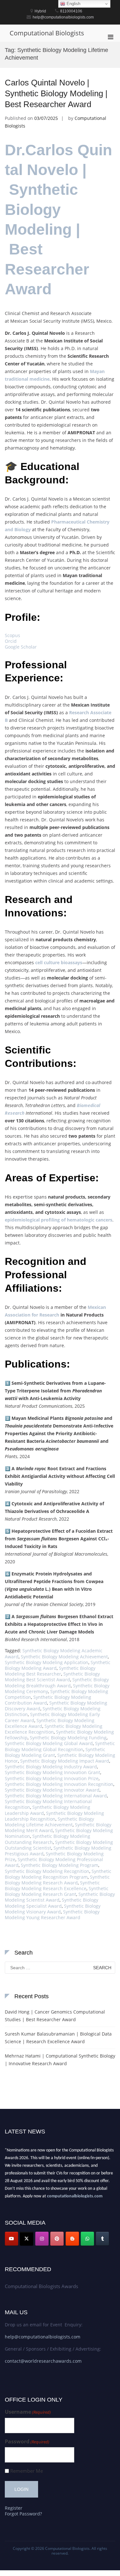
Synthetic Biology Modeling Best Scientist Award (52, 1677)
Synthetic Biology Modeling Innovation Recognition (59, 1784)
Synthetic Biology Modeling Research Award (57, 1880)
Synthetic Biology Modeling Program (60, 1865)
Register (14, 2508)
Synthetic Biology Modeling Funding (68, 1738)
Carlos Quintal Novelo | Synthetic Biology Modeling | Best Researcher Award (56, 93)
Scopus (12, 635)
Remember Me (27, 2471)
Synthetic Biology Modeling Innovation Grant (52, 1772)
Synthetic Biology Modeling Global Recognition (60, 1746)
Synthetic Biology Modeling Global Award (49, 1743)
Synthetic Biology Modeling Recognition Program (58, 1874)
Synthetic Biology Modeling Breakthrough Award (57, 1682)
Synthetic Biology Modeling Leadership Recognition (54, 1816)
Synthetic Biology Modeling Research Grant (57, 1891)
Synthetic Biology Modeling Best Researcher (50, 1671)
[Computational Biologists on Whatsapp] (87, 2239)
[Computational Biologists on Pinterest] (57, 2239)
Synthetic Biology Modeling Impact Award (65, 1761)
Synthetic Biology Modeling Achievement (64, 1657)
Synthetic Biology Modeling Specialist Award (52, 1903)
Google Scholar (21, 647)
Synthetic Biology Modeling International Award (56, 1796)
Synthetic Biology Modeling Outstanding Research (48, 1839)
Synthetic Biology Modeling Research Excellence (52, 1886)
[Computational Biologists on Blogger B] (72, 2239)
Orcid (11, 641)
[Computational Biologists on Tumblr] (102, 2239)
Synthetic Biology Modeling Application (47, 1662)
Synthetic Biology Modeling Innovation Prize (52, 1778)
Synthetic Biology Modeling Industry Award (51, 1767)
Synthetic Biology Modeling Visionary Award (53, 1909)
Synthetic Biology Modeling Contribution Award (48, 1700)
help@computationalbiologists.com (43, 2337)
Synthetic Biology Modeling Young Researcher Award (52, 1915)
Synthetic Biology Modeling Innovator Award (52, 1790)
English (73, 4)
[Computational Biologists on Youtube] (12, 2239)
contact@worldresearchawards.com (43, 2361)
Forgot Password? (23, 2514)
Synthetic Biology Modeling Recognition (47, 1871)
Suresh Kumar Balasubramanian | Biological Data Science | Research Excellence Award (58, 2038)
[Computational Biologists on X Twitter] (27, 2239)
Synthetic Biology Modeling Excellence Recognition (54, 1729)
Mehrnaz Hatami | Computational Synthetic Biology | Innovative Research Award (60, 2060)
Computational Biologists (47, 33)
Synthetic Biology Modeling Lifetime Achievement (49, 1822)
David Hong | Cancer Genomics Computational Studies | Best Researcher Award (55, 2016)
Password (27, 2442)
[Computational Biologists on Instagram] (42, 2239)
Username (28, 2412)
